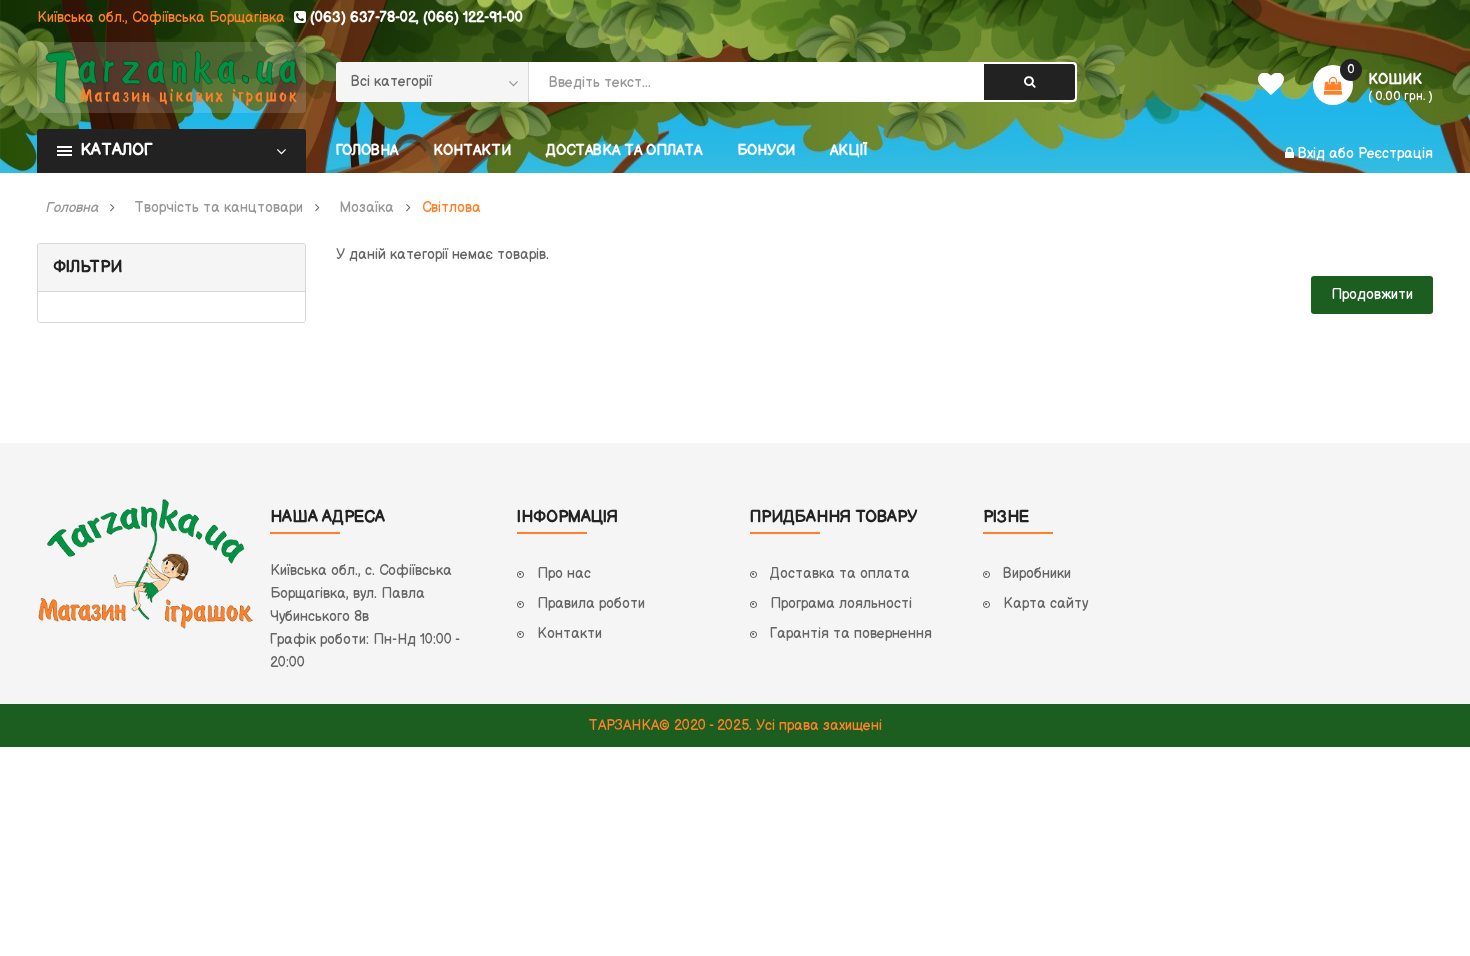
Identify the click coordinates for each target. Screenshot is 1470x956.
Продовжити (1372, 294)
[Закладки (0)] (1270, 89)
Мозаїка (366, 208)
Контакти (569, 633)
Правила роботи (591, 603)
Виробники (1037, 573)
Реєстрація (1395, 153)
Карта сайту (1045, 603)
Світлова (451, 208)
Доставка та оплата (840, 573)
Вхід (1313, 153)
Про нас (564, 573)
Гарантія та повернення (851, 633)
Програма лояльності (841, 603)
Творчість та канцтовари (218, 208)
